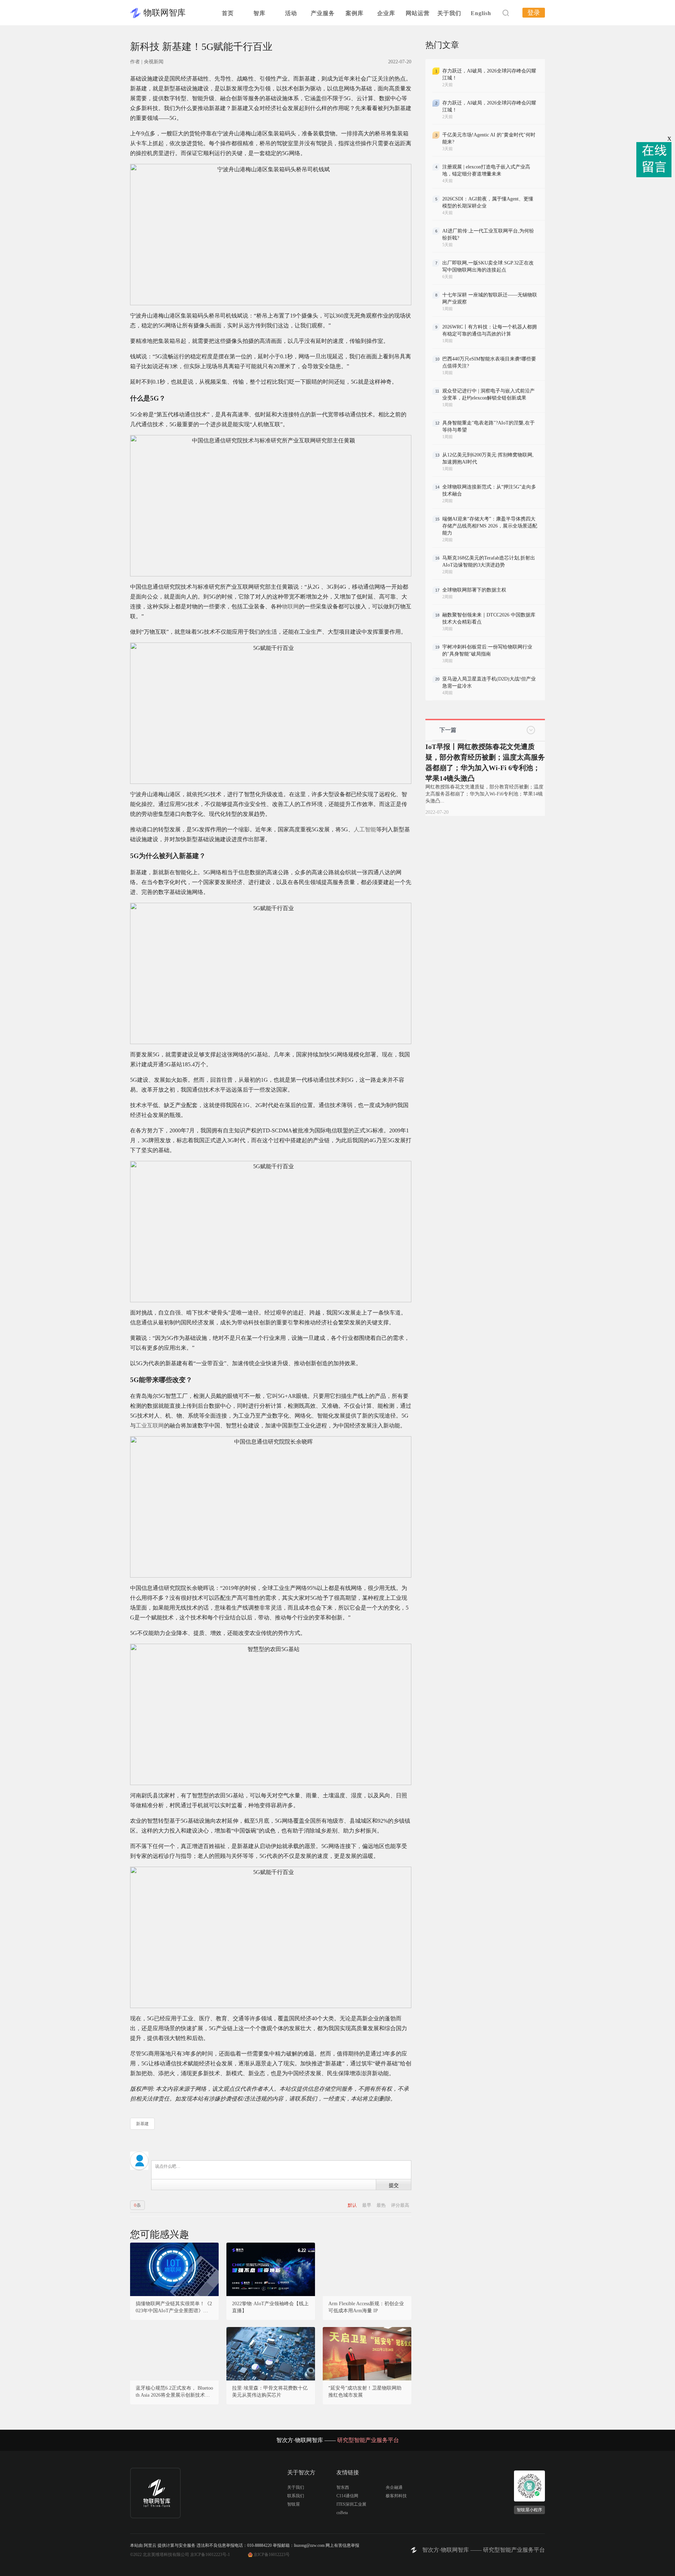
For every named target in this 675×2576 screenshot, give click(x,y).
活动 (291, 13)
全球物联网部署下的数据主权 (474, 590)
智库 (259, 13)
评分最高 (400, 2205)
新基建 (142, 2124)
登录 (534, 13)
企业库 (386, 13)
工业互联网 (150, 1426)
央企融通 (394, 2487)
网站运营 (418, 13)
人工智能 (365, 829)
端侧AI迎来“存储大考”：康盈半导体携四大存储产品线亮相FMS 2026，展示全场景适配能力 (490, 526)
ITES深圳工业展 (351, 2504)
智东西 (343, 2487)
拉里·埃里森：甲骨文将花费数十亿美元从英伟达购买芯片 (270, 2392)
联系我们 (296, 2496)
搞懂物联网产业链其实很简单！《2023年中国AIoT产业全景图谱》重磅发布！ (174, 2308)
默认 (353, 2205)
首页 (228, 13)
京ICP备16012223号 (272, 2555)
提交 (394, 2185)
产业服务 (323, 13)
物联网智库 (165, 13)
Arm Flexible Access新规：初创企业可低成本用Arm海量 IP (366, 2307)
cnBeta (342, 2513)
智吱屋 (294, 2504)
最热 (382, 2205)
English (481, 13)
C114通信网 (347, 2496)
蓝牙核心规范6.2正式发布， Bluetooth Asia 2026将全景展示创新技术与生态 (174, 2392)
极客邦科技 (396, 2496)
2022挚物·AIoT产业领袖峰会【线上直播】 (270, 2307)
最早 (367, 2205)
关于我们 (449, 13)
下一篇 (448, 730)
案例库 (355, 13)
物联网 (290, 606)
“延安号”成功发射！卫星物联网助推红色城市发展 (365, 2392)
